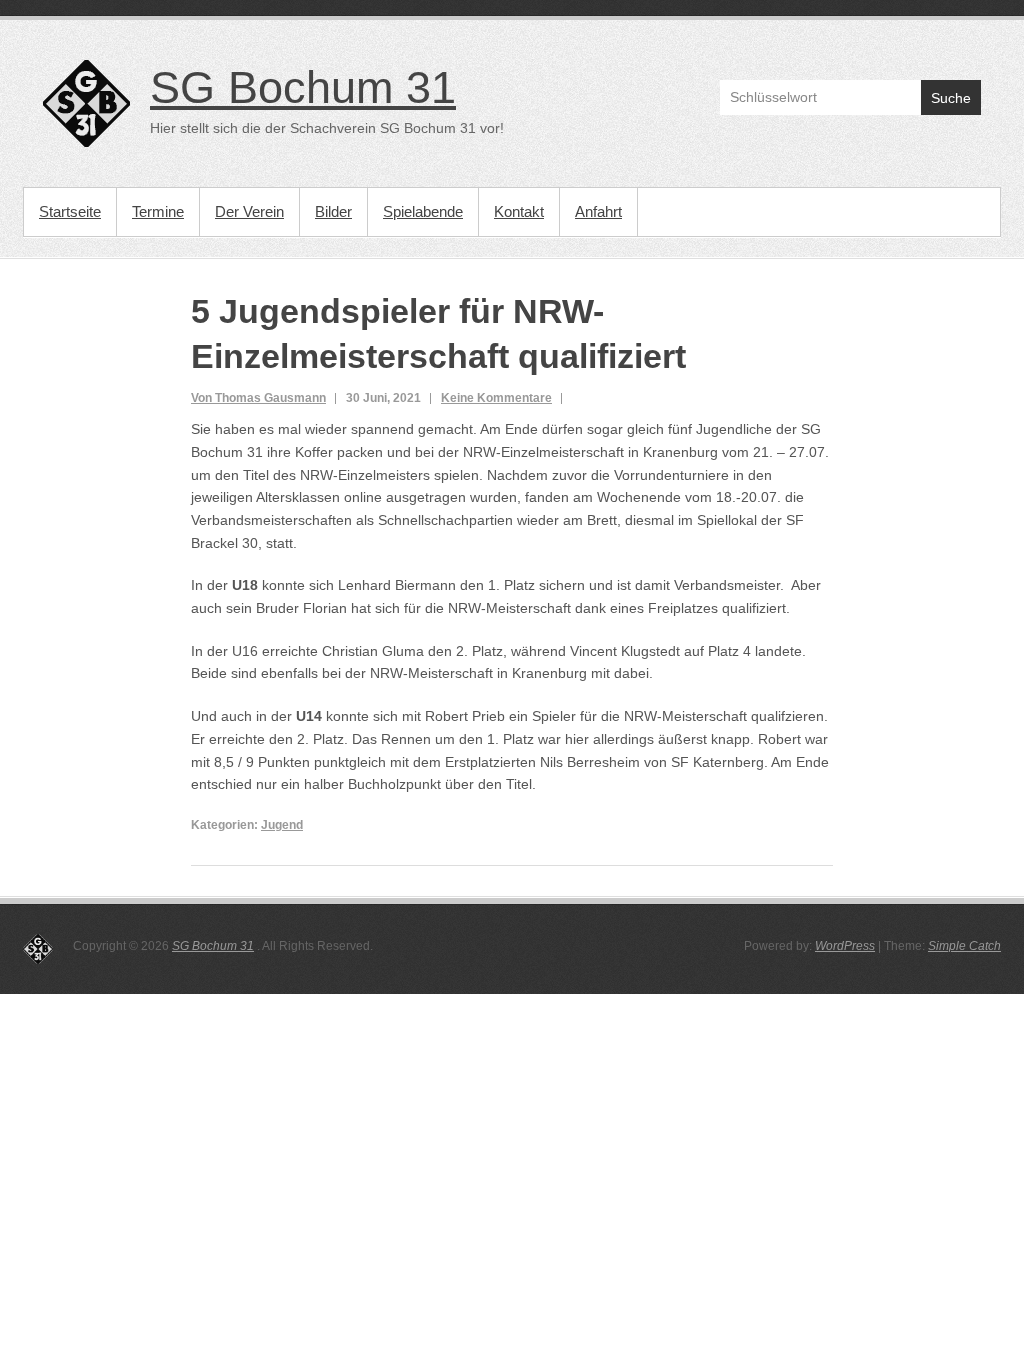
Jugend (282, 825)
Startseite (70, 211)
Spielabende (423, 211)
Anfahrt (598, 211)
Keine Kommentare (496, 398)
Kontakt (519, 211)
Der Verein (249, 211)
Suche (951, 98)
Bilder (333, 211)
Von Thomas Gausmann (258, 398)
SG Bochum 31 (303, 87)
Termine (158, 211)
